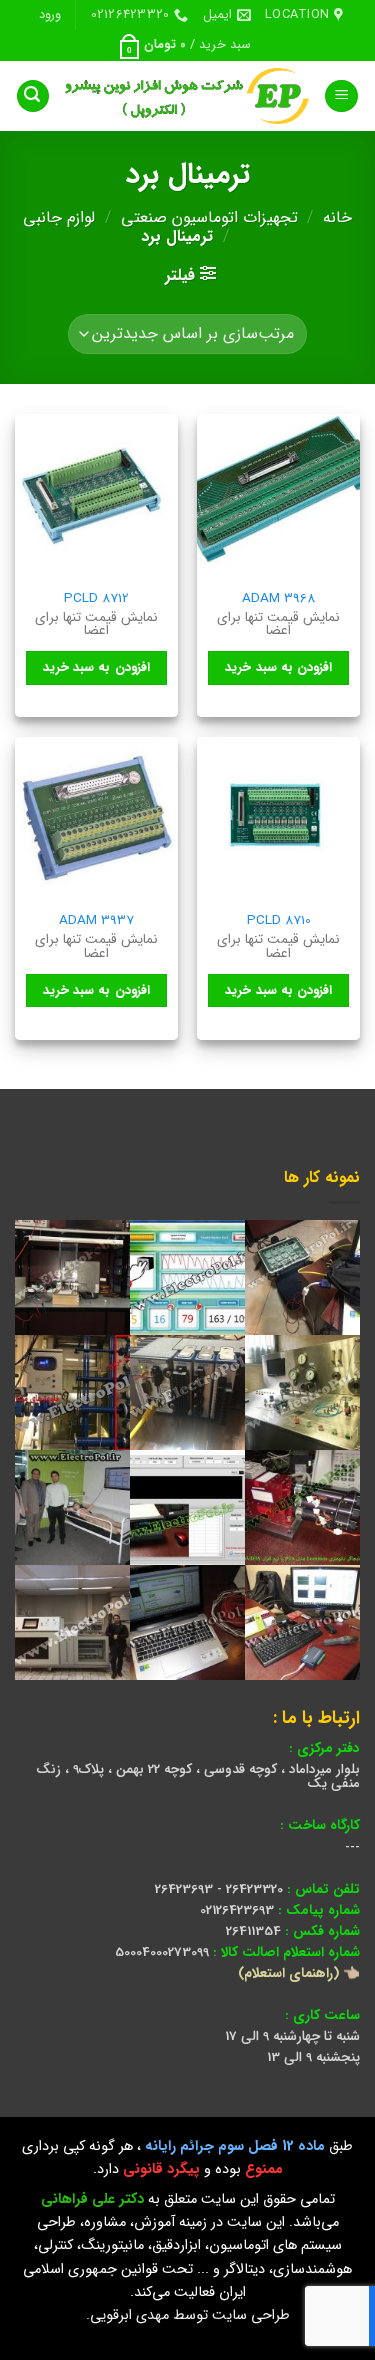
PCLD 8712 (96, 599)
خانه (337, 217)
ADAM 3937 (96, 921)
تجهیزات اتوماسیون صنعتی (209, 217)
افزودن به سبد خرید (278, 667)
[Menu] (341, 96)
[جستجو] (33, 96)
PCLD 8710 (279, 921)
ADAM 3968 (278, 599)
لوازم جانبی (59, 217)
